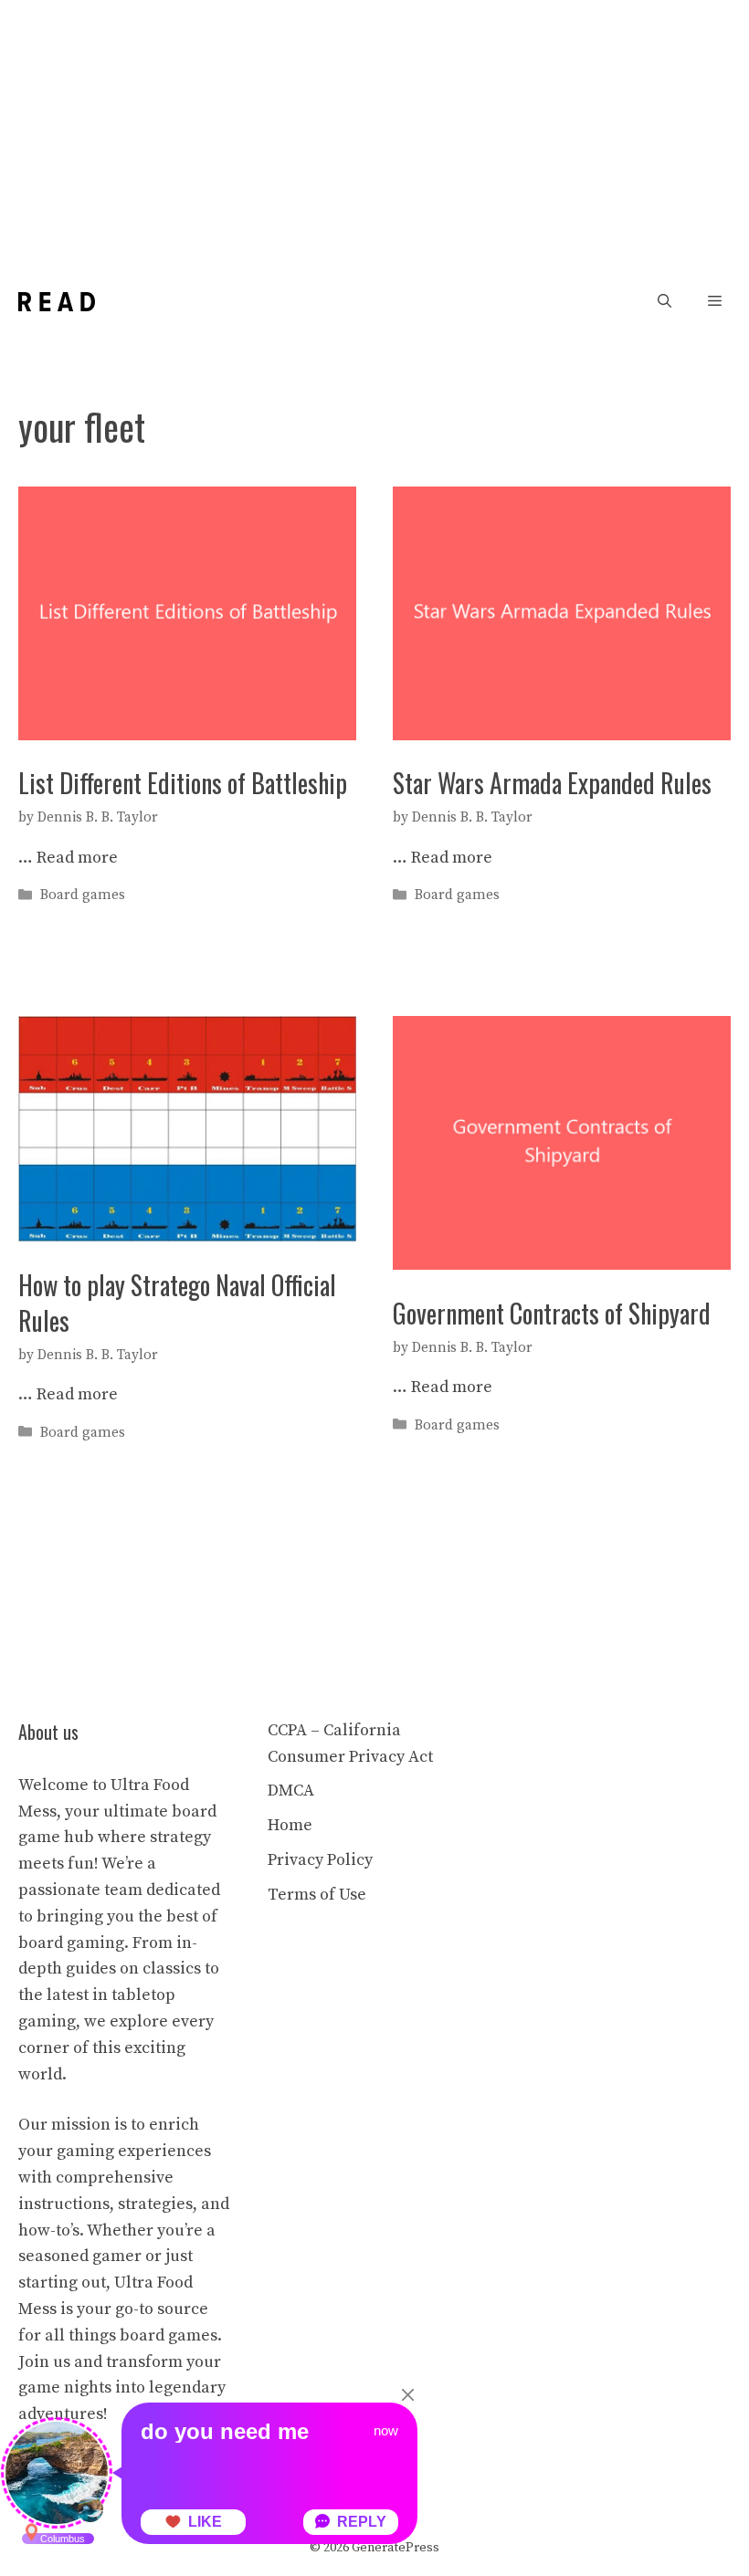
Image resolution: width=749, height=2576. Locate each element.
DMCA (291, 1791)
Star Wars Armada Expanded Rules (552, 783)
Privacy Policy (320, 1860)
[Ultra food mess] (57, 302)
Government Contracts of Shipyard (552, 1313)
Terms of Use (317, 1895)
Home (290, 1825)
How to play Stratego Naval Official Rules (177, 1303)
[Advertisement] (374, 137)
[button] (665, 302)
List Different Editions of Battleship (183, 783)
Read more (77, 858)
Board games (83, 895)
